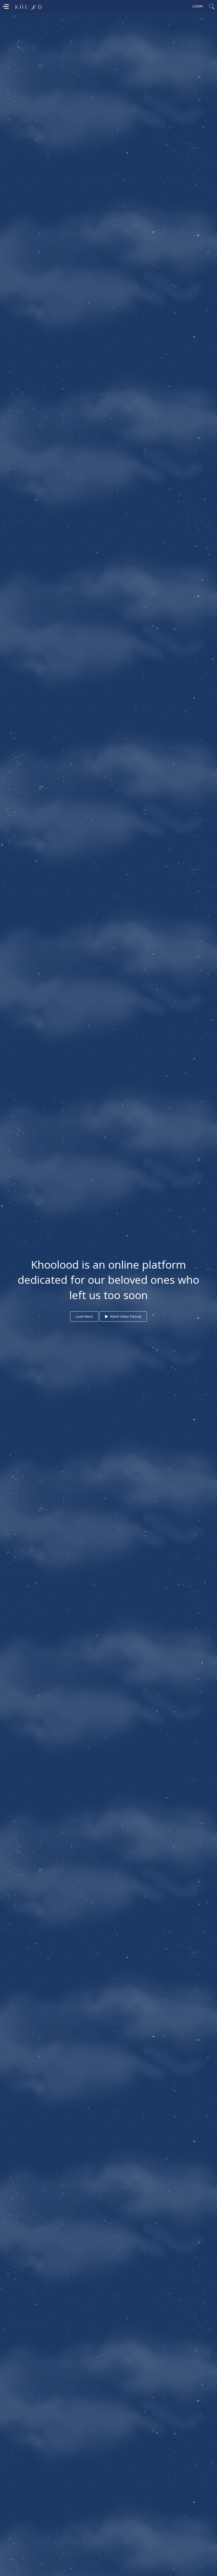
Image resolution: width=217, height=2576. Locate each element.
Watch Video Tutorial (125, 1317)
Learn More (84, 1317)
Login (198, 6)
